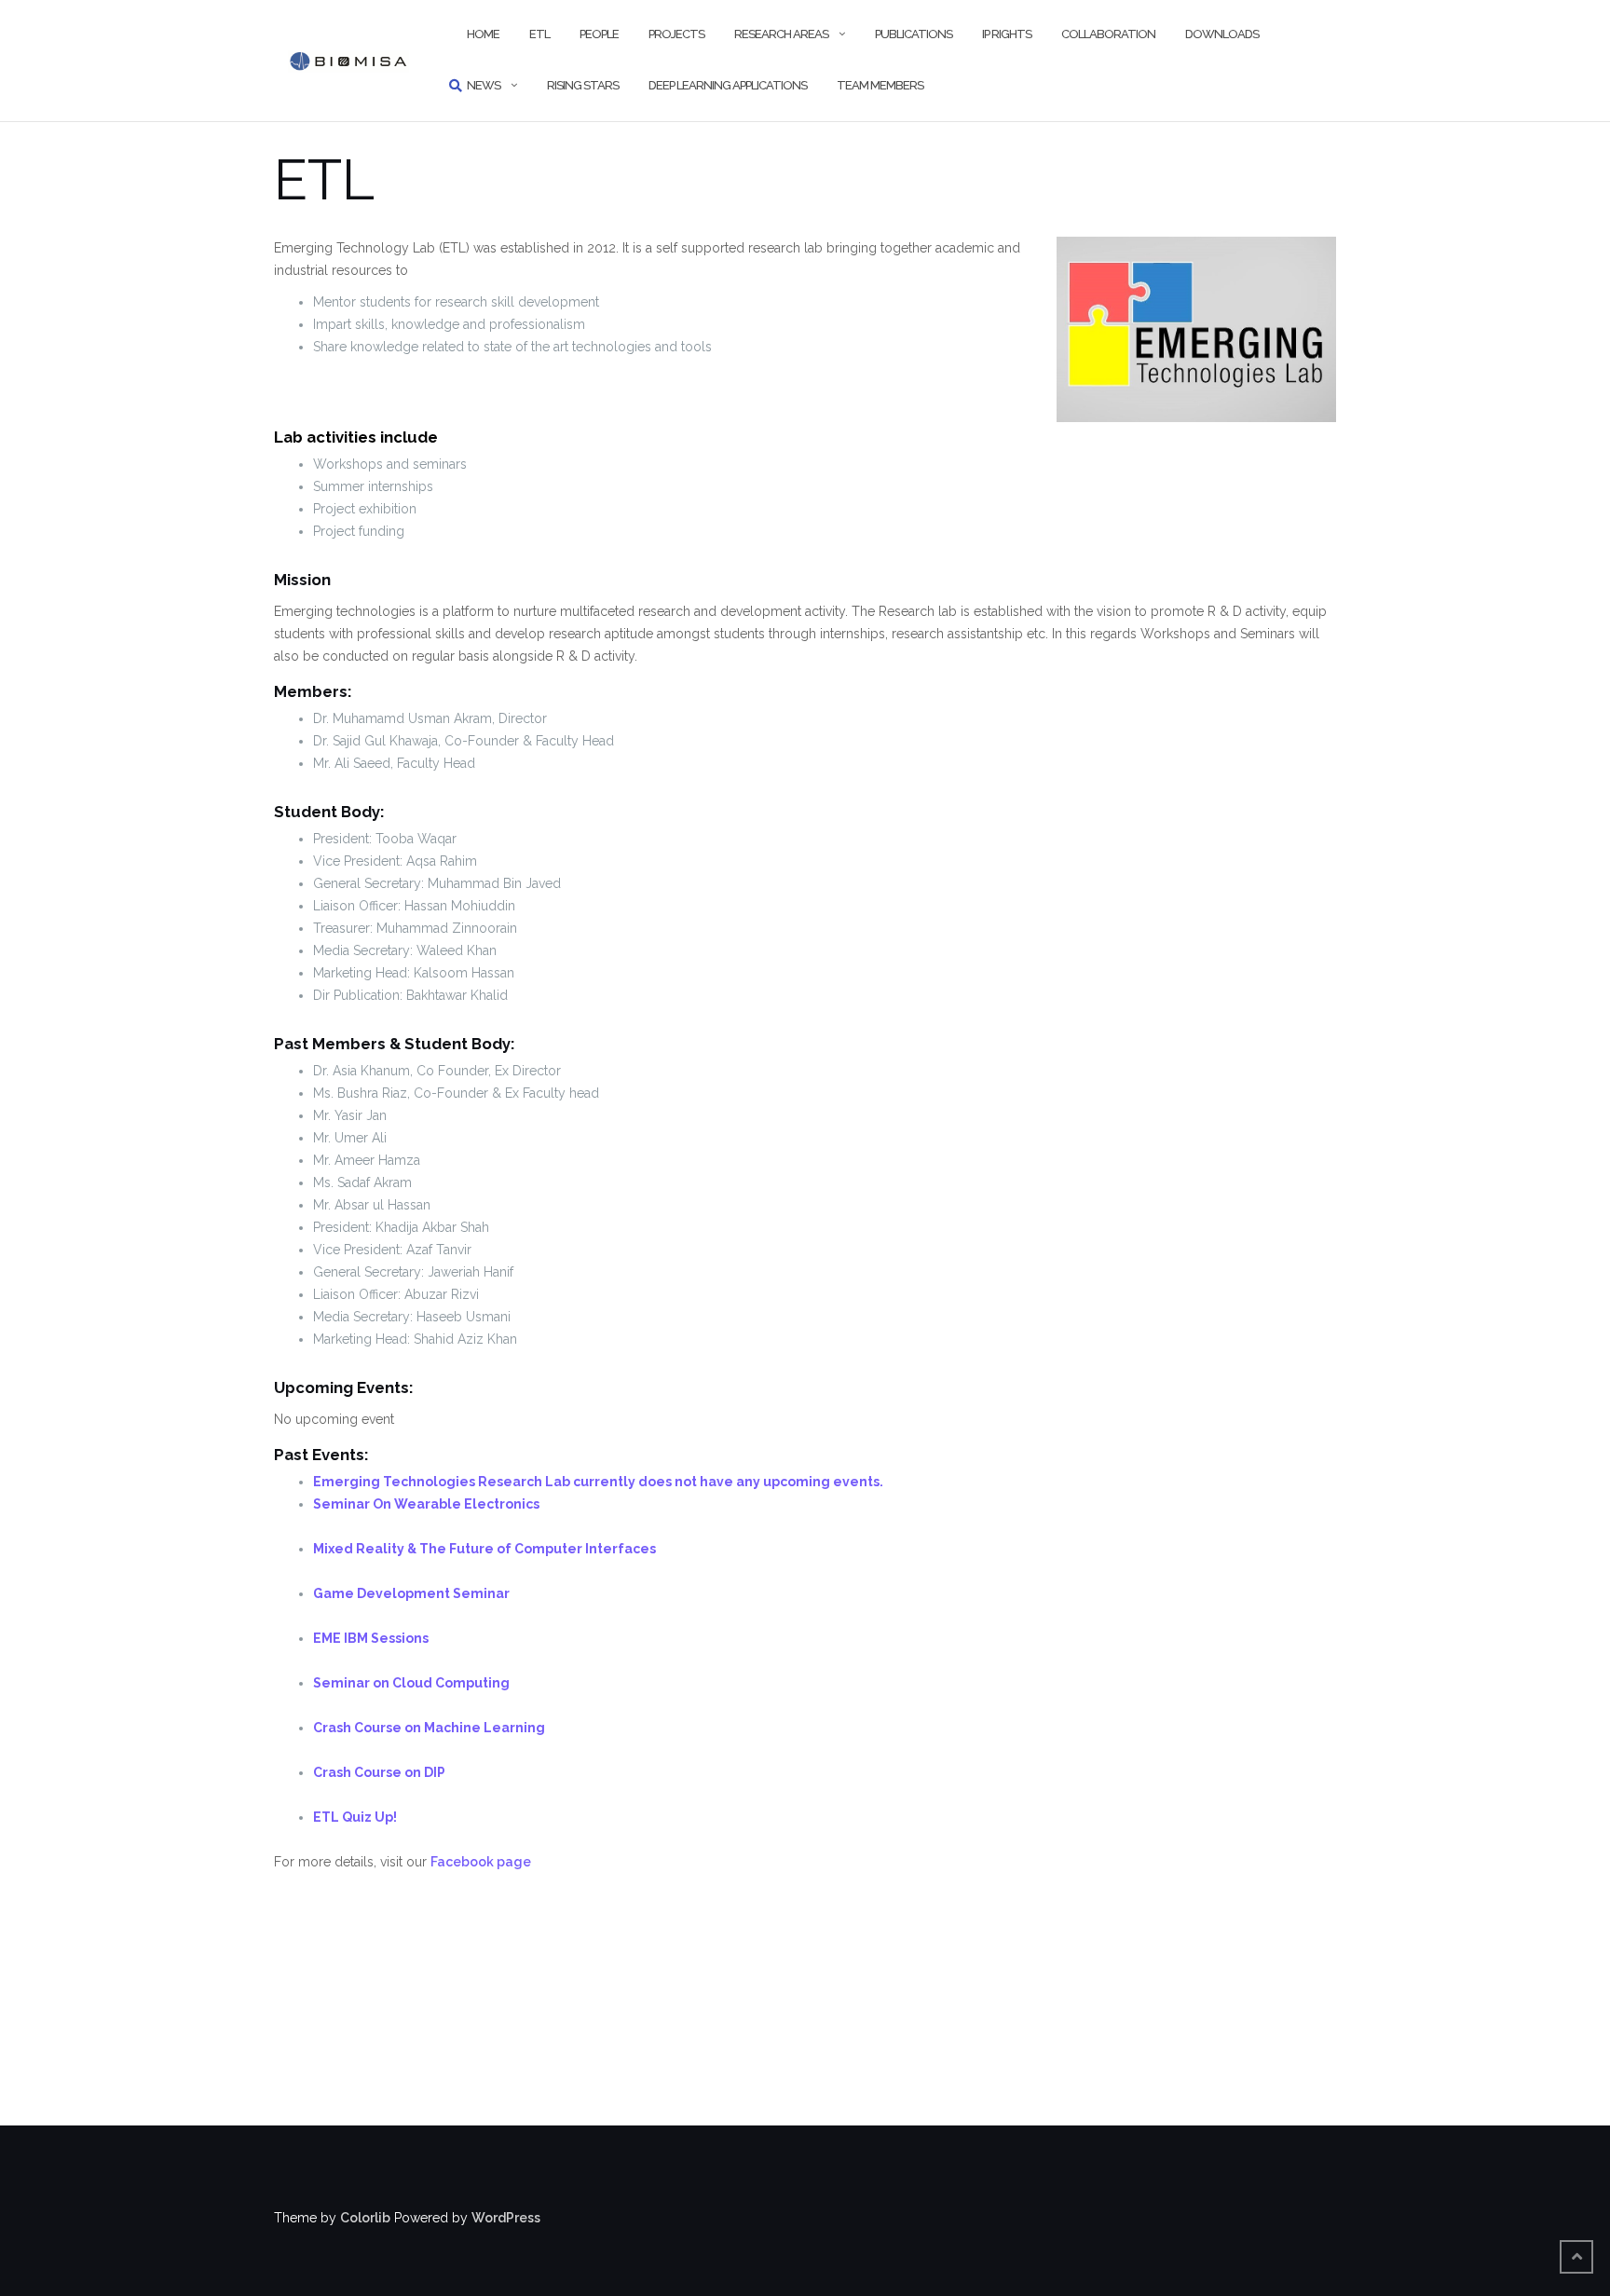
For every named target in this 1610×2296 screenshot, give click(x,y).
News (484, 85)
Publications (914, 34)
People (599, 34)
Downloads (1222, 34)
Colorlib (365, 2218)
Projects (676, 34)
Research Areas (781, 34)
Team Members (880, 85)
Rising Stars (583, 85)
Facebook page (481, 1862)
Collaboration (1108, 34)
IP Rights (1007, 34)
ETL (539, 34)
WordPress (506, 2218)
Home (483, 34)
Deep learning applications (728, 85)
